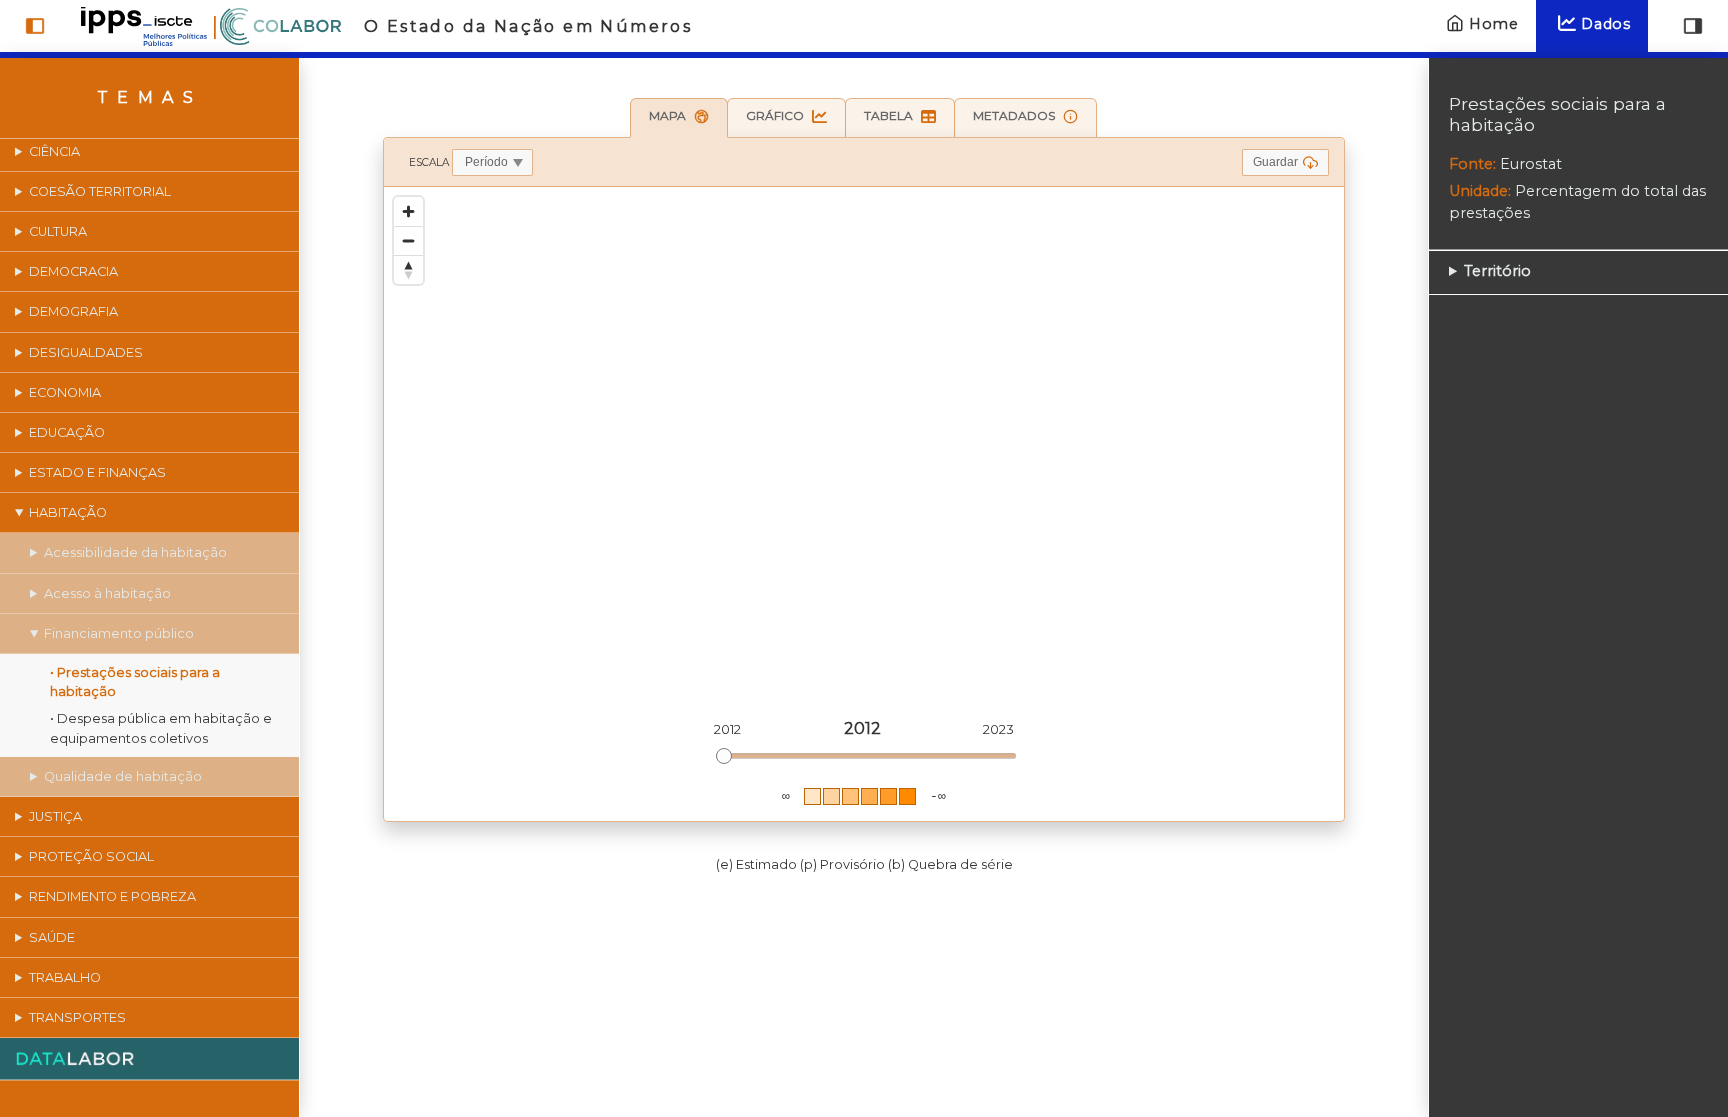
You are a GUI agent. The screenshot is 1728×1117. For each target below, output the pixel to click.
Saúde (52, 937)
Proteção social (91, 856)
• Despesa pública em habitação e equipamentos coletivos (161, 728)
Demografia (73, 311)
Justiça (55, 816)
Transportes (77, 1017)
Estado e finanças (97, 472)
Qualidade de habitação (123, 776)
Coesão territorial (100, 191)
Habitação (68, 512)
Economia (65, 392)
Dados (1606, 24)
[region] (864, 504)
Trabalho (65, 977)
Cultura (58, 231)
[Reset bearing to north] (408, 269)
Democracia (73, 271)
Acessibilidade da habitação (135, 552)
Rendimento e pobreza (112, 896)
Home (1494, 24)
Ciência (54, 151)
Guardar (1275, 162)
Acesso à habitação (107, 593)
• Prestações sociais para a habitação (135, 682)
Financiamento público (119, 633)
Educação (67, 432)
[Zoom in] (408, 211)
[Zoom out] (408, 240)
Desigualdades (86, 352)
